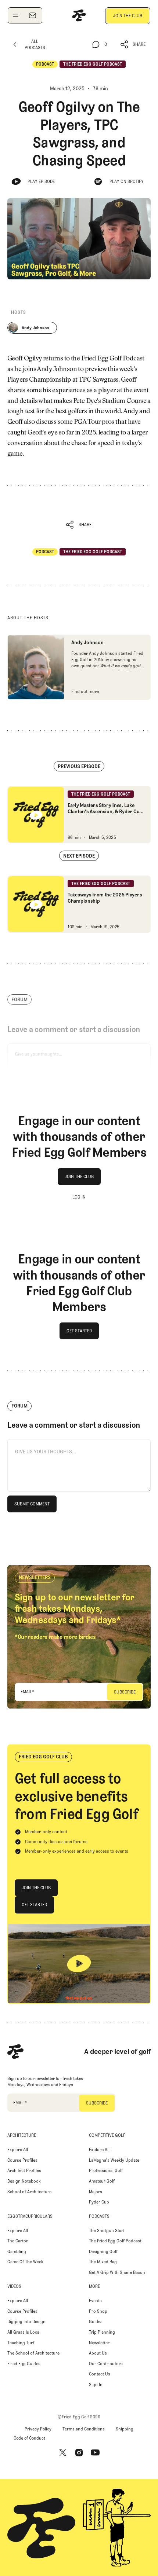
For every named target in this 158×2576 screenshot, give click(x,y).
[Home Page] (79, 15)
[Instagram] (79, 2453)
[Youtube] (95, 2453)
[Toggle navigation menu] (16, 15)
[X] (63, 2453)
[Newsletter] (32, 15)
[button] (133, 45)
